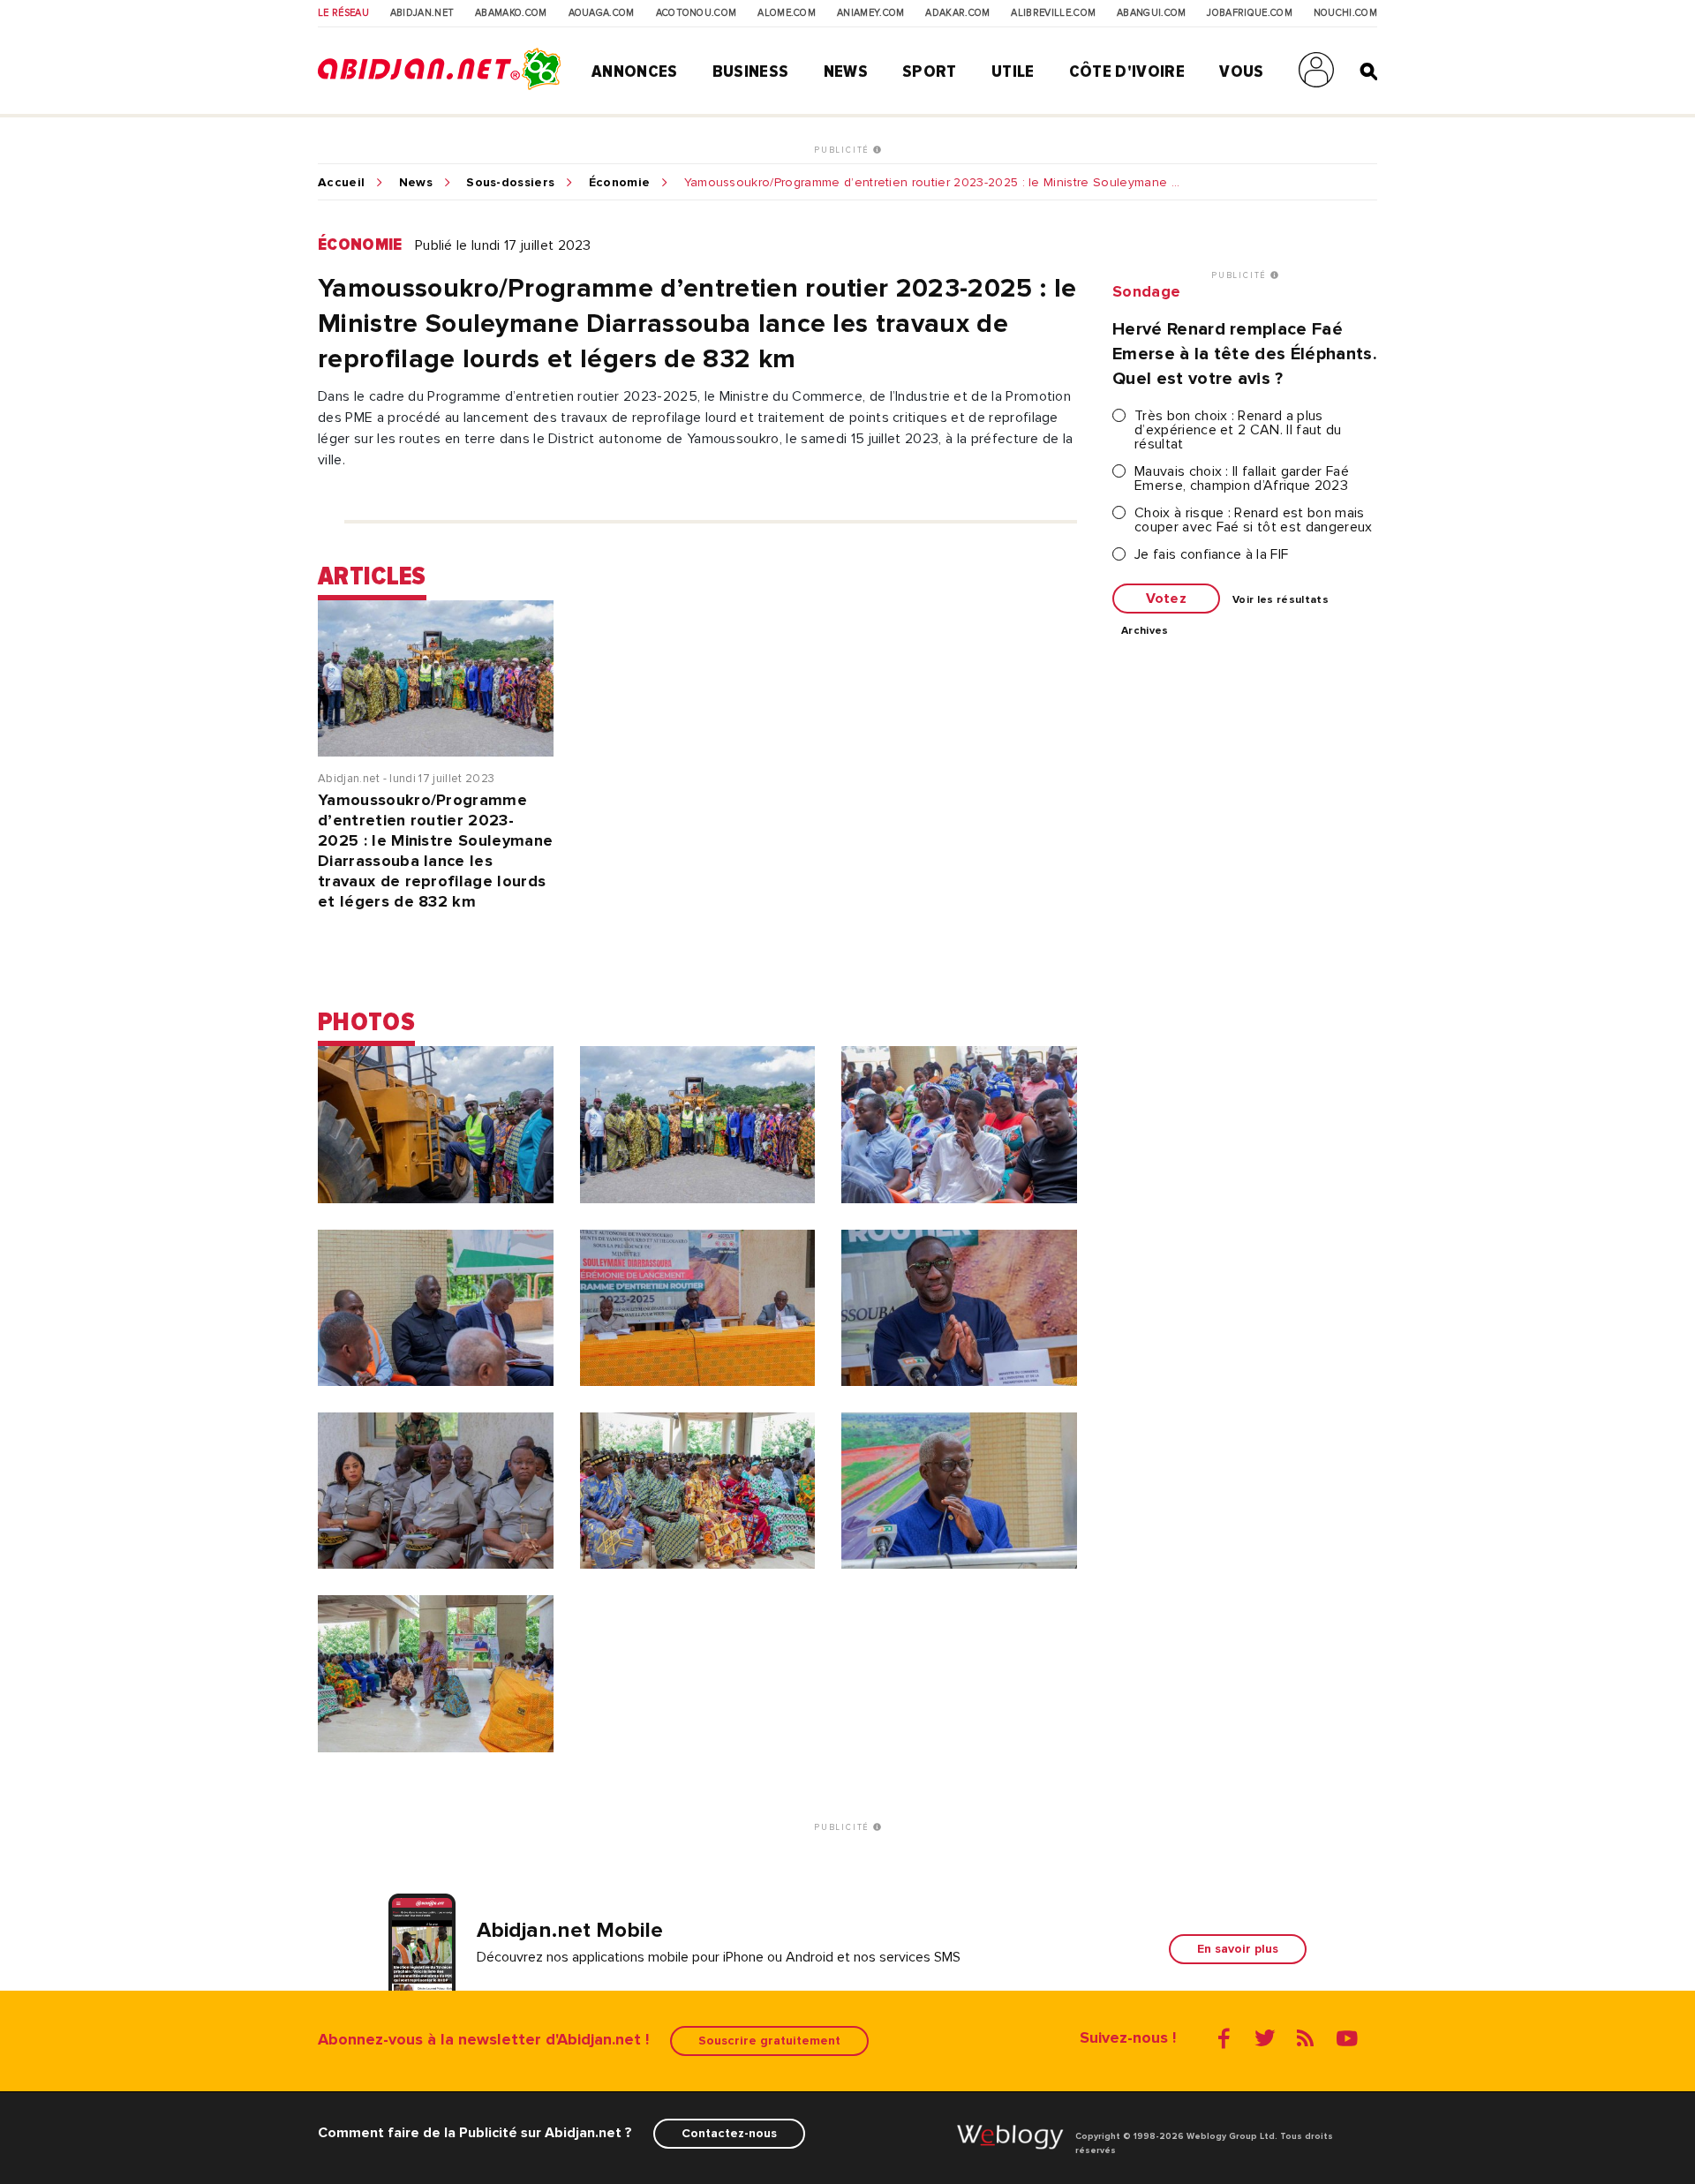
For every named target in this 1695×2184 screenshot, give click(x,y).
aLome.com (787, 13)
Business (751, 72)
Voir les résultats (1281, 600)
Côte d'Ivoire (1127, 72)
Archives (1145, 631)
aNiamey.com (871, 13)
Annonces (635, 72)
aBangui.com (1152, 13)
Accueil (341, 183)
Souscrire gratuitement (769, 2041)
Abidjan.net (422, 13)
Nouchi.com (1345, 13)
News (846, 72)
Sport (930, 72)
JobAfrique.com (1249, 13)
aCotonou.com (697, 13)
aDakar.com (957, 13)
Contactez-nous (729, 2133)
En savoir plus (1238, 1949)
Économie (620, 183)
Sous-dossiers (510, 183)
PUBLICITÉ (844, 150)
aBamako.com (511, 13)
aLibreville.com (1053, 13)
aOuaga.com (602, 13)
